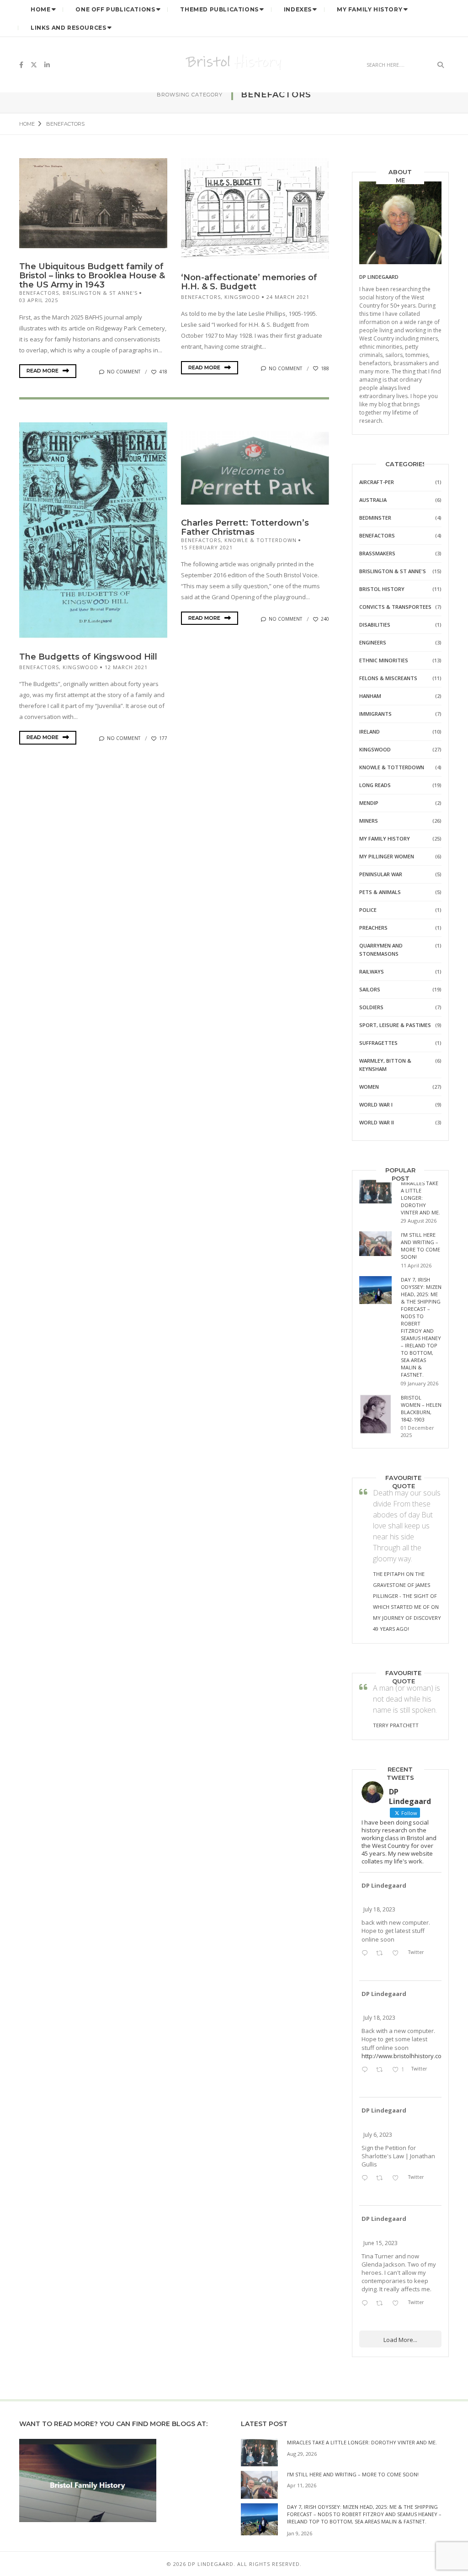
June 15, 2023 (380, 2243)
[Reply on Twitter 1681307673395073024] (367, 2070)
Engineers (373, 642)
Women (369, 1087)
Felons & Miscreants (388, 678)
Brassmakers (377, 553)
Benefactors (39, 293)
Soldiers (371, 1007)
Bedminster (375, 518)
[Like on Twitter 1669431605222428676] (398, 2304)
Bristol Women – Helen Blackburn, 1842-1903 (421, 1408)
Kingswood (242, 297)
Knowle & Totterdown (261, 540)
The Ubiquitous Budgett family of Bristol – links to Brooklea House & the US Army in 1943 (92, 276)
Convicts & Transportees (395, 607)
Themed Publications (219, 9)
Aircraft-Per (377, 482)
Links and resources (68, 28)
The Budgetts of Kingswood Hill (88, 657)
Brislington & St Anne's (100, 293)
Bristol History (382, 589)
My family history (385, 838)
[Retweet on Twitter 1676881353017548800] (382, 2178)
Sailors (370, 989)
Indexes (298, 9)
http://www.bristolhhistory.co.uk (401, 2056)
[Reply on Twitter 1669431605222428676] (367, 2304)
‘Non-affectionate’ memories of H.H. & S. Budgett (249, 282)
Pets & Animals (380, 892)
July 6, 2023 (378, 2135)
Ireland (370, 732)
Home (40, 9)
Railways (372, 971)
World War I (376, 1104)
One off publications (115, 9)
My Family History (370, 9)
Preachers (373, 928)
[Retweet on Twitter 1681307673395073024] (382, 2070)
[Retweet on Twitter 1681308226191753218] (382, 1953)
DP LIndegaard (379, 277)
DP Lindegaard (384, 1885)
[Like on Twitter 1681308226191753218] (398, 1953)
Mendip (369, 803)
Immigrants (375, 714)
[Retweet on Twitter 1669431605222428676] (382, 2304)
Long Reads (375, 785)
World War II (377, 1122)
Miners (369, 821)
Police (368, 910)
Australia (373, 500)
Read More (43, 371)
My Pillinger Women (387, 856)
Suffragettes (378, 1043)
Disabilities (375, 625)
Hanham (370, 696)
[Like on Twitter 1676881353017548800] (398, 2178)
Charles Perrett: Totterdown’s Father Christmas (245, 527)
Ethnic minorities (384, 660)
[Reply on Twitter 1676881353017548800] (367, 2178)
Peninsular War (381, 874)
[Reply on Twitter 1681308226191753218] (367, 1953)
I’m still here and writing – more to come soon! (420, 1246)
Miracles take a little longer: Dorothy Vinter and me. (420, 1198)
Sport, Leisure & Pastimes (395, 1025)
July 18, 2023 (379, 1909)
